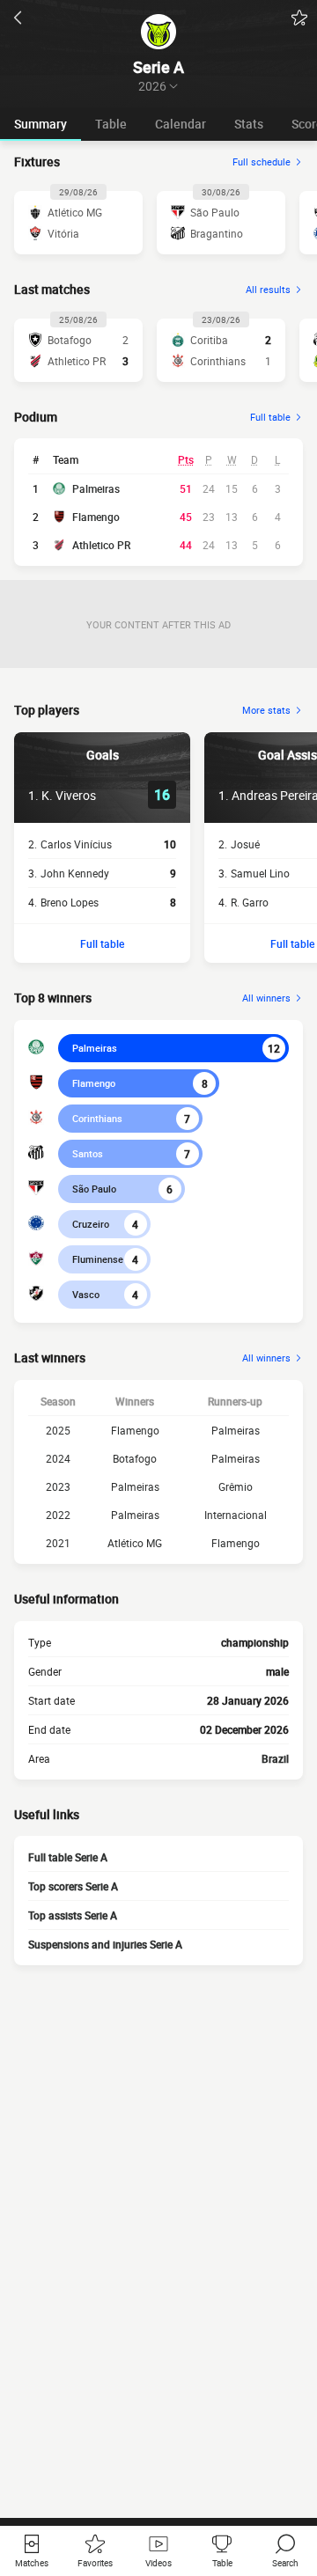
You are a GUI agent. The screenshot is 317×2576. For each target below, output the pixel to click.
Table (111, 124)
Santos (88, 1153)
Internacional (236, 1515)
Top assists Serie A (73, 1915)
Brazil (275, 1758)
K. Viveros (69, 795)
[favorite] (299, 18)
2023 (58, 1486)
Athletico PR (101, 545)
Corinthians (97, 1118)
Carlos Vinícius (76, 844)
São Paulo (94, 1189)
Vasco (86, 1294)
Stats (249, 124)
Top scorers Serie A (73, 1886)
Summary (41, 124)
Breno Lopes (70, 902)
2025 (58, 1430)
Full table (102, 943)
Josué (245, 844)
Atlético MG (135, 1543)
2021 (58, 1543)
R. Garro (250, 902)
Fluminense (98, 1259)
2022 (58, 1515)
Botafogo (135, 1458)
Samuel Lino (260, 873)
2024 (58, 1458)
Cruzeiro (91, 1224)
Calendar (181, 124)
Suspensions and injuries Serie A (105, 1944)
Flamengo (96, 517)
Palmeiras (96, 488)
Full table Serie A (68, 1857)
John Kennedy (75, 873)
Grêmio (236, 1486)
